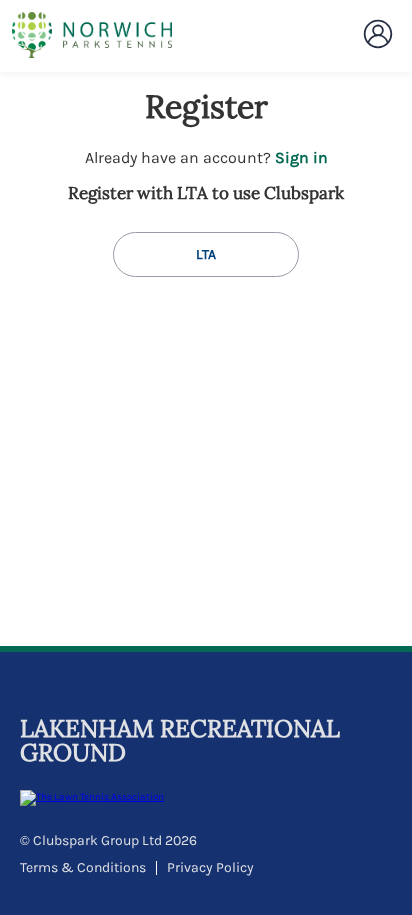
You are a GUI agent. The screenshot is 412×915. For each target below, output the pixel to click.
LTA (206, 254)
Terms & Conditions (83, 867)
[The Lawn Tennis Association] (203, 798)
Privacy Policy (210, 867)
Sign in (301, 157)
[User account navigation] (378, 34)
